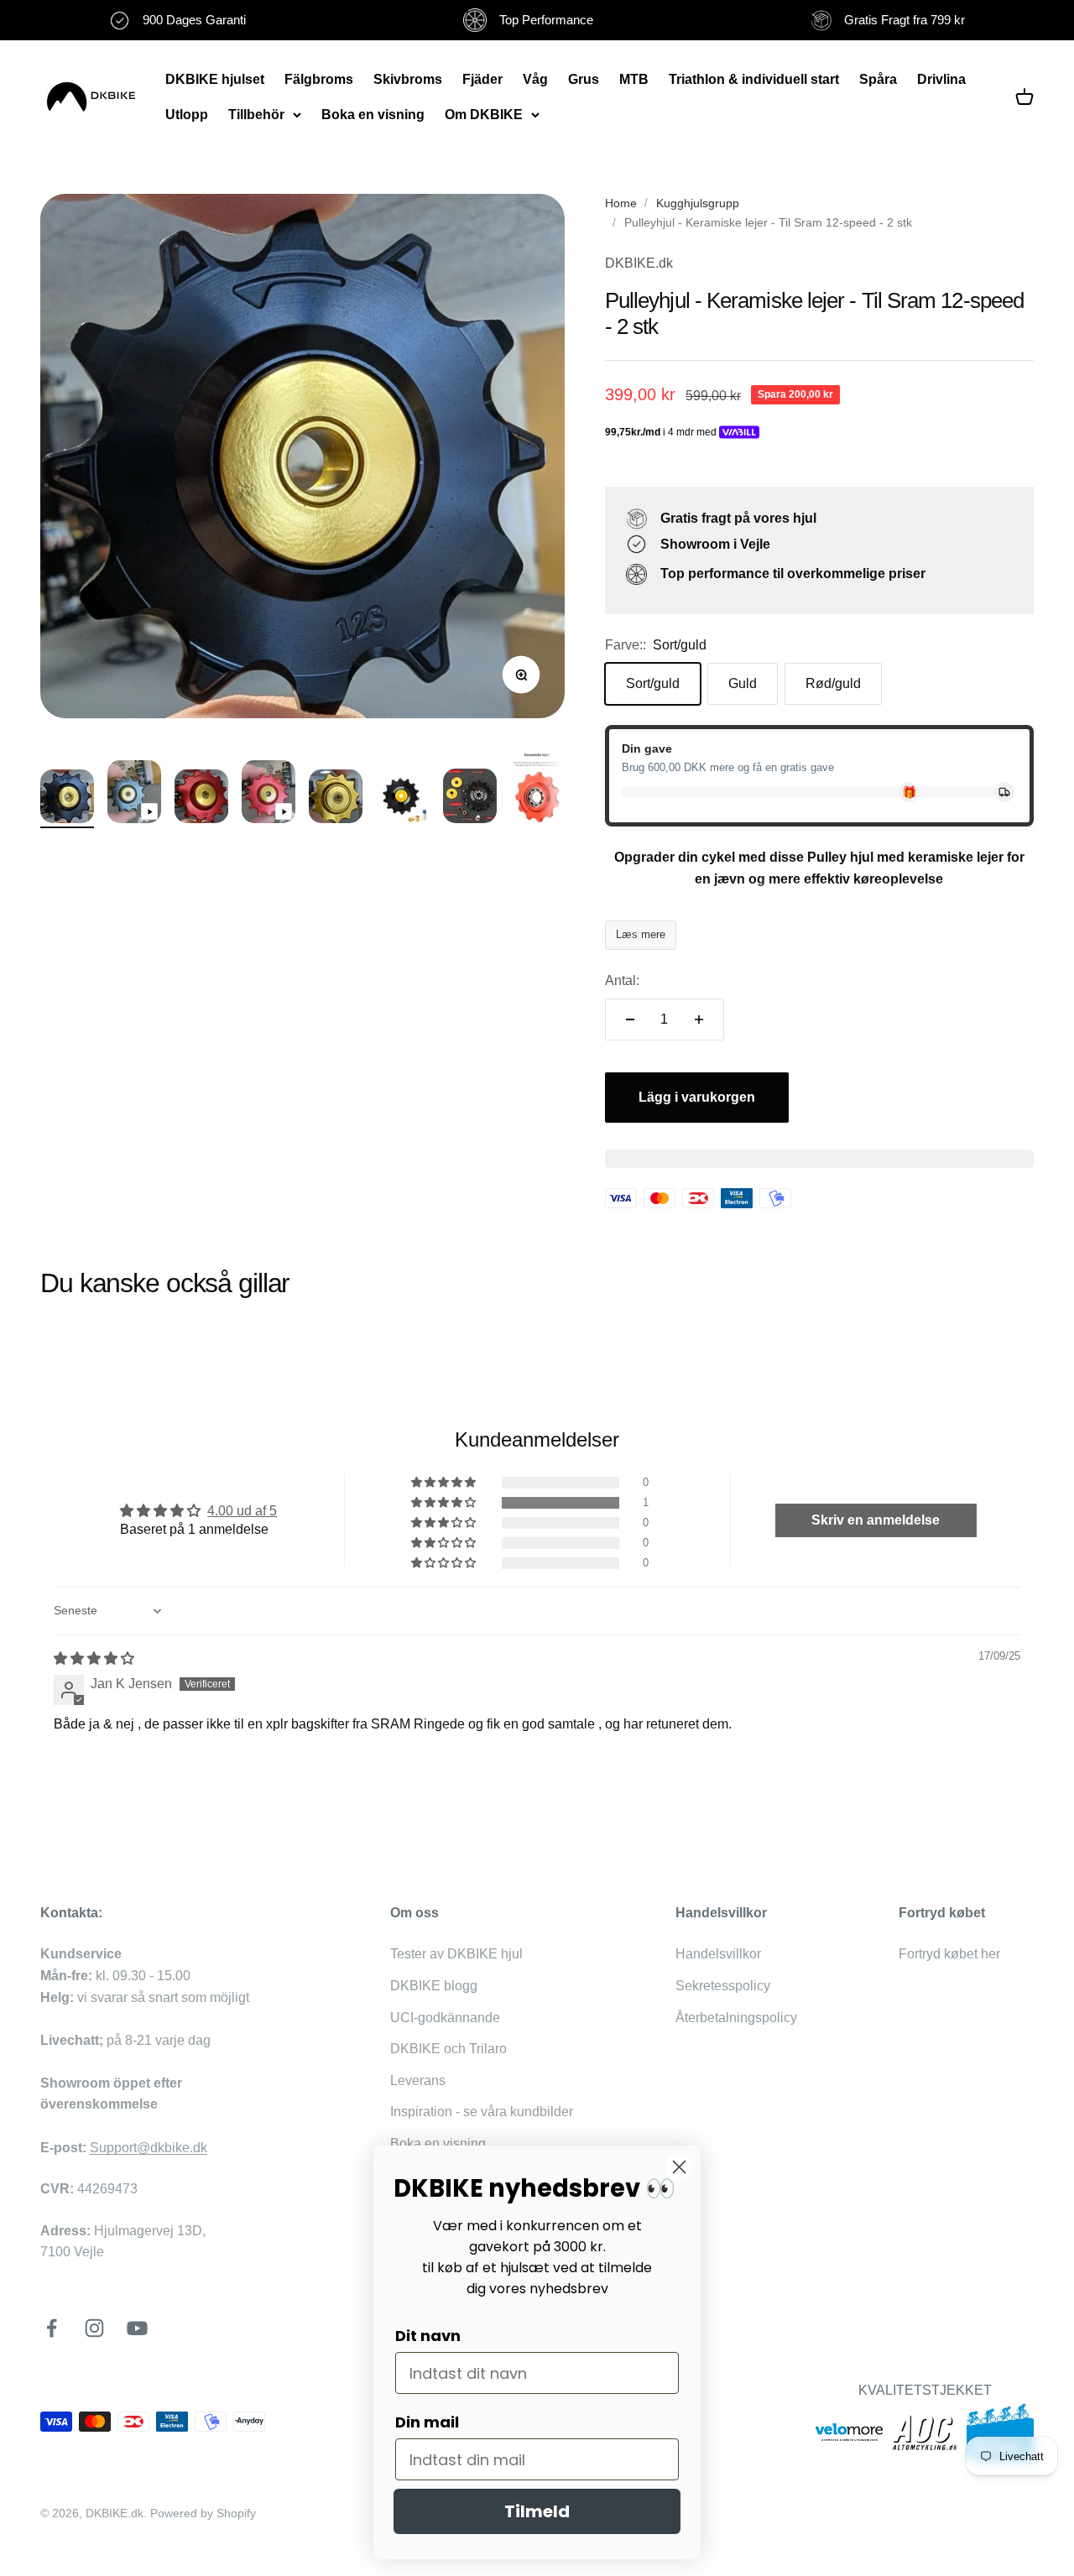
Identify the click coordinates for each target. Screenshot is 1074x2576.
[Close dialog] (679, 2167)
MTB (634, 79)
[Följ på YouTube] (137, 2328)
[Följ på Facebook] (52, 2328)
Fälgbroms (319, 79)
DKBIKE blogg (434, 1986)
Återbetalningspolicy (736, 2018)
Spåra (878, 79)
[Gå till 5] (336, 799)
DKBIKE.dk (639, 263)
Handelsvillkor (718, 1954)
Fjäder (482, 79)
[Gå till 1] (67, 799)
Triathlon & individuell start (754, 79)
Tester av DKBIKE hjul (456, 1954)
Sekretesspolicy (723, 1986)
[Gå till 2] (134, 794)
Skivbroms (408, 79)
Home (621, 203)
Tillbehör (256, 115)
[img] (94, 1658)
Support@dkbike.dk (149, 2148)
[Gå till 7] (470, 798)
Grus (584, 79)
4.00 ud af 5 (242, 1511)
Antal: (622, 980)
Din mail (427, 2422)
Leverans (418, 2081)
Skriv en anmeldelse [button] (876, 1520)
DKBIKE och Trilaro (448, 2049)
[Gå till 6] (403, 801)
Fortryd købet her (949, 1954)
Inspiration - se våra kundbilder (482, 2112)
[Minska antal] (630, 1019)
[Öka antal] (699, 1019)
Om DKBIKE (484, 115)
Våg (535, 79)
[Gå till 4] (268, 794)
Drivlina (941, 79)
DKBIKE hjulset (215, 79)
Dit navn (428, 2336)
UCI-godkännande (445, 2018)
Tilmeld (537, 2511)
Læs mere (641, 934)
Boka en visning (373, 115)
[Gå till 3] (201, 799)
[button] (445, 1503)
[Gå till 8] (537, 790)
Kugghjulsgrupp (698, 203)
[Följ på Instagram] (94, 2328)
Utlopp (187, 115)
